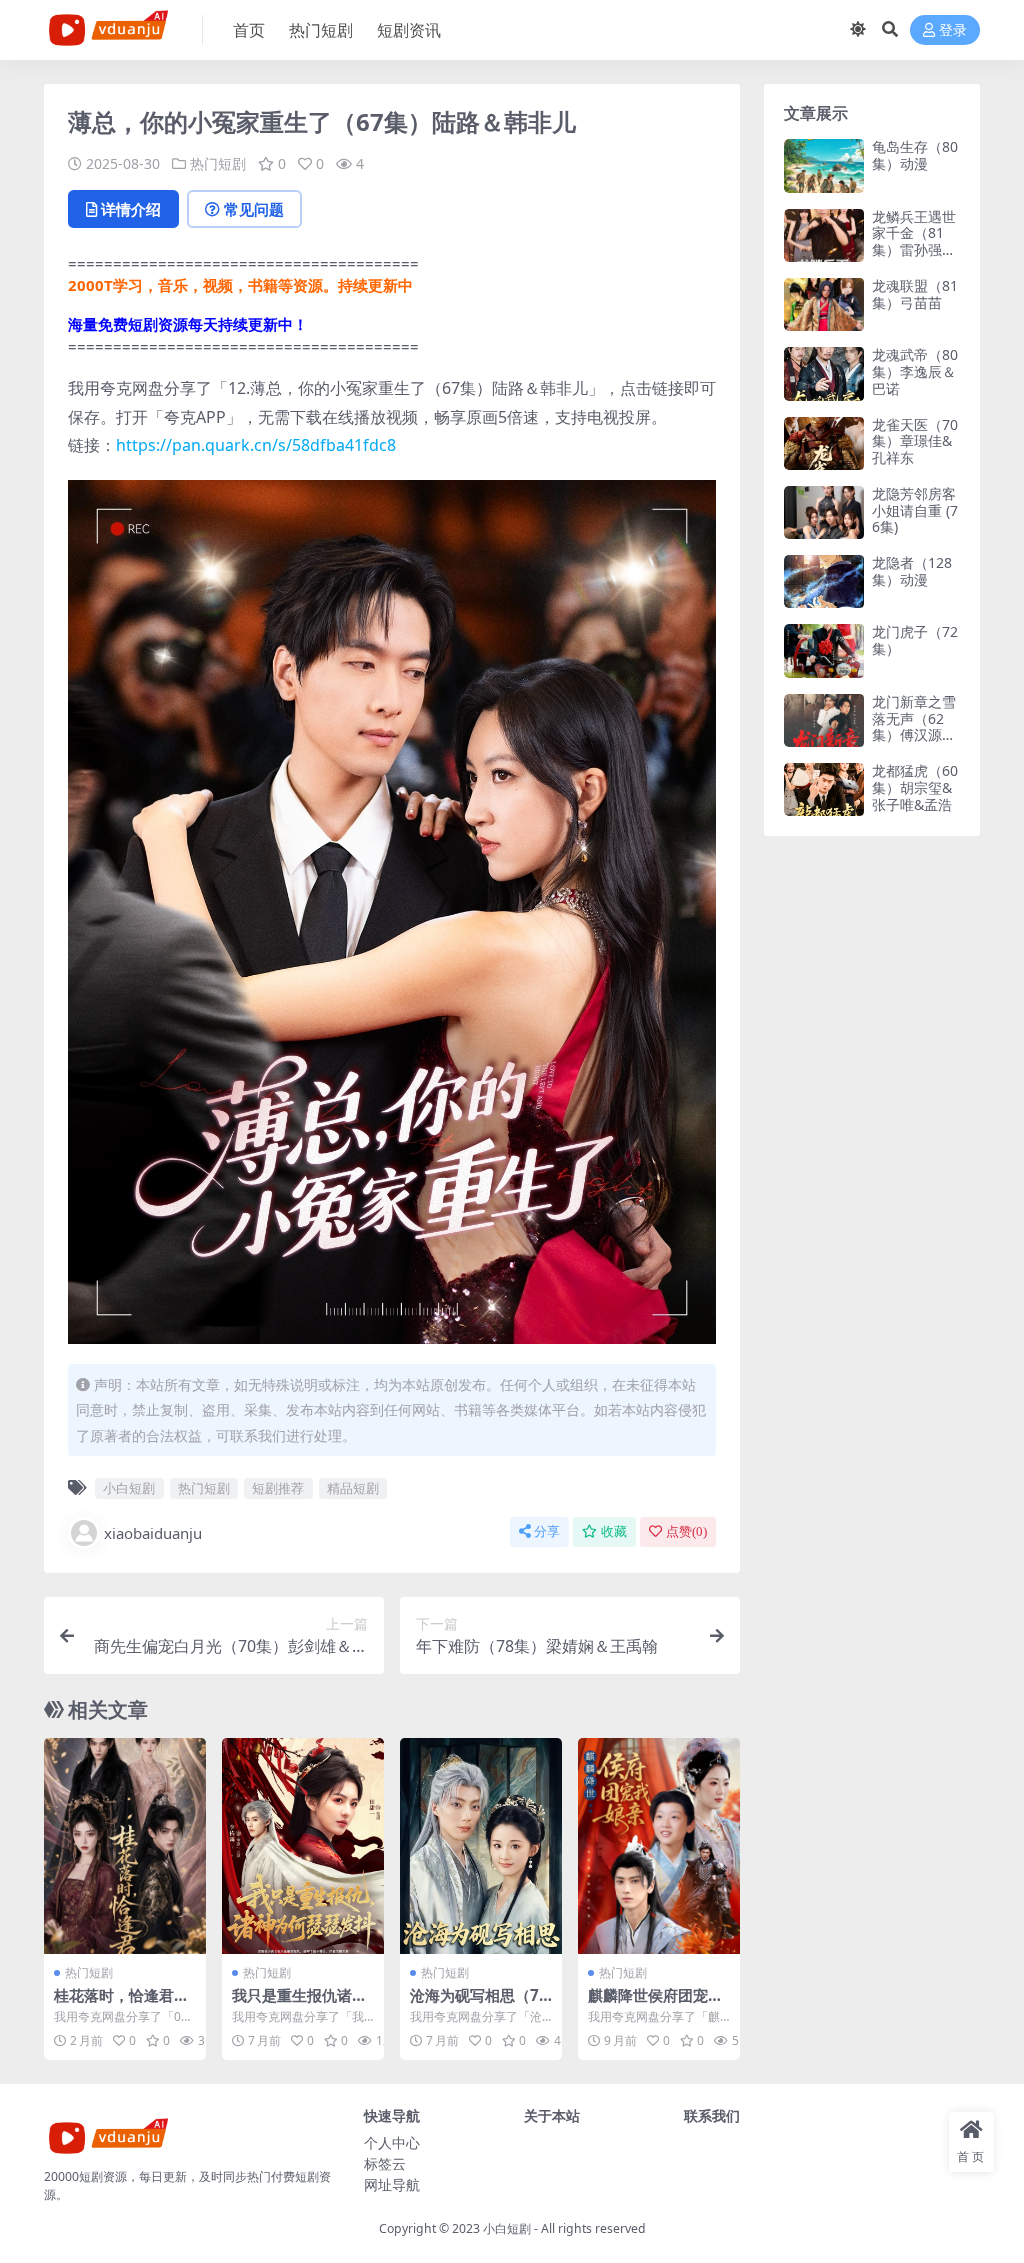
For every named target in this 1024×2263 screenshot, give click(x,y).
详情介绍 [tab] (131, 209)
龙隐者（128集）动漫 (912, 571)
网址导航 (392, 2184)
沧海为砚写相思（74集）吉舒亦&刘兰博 (479, 2004)
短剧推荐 (278, 1488)
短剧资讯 (409, 30)
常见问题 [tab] (254, 209)
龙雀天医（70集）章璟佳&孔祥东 (915, 441)
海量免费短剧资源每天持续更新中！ (188, 324)
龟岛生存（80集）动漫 (915, 155)
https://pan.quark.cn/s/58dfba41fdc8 (256, 445)
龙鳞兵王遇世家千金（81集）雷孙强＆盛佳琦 (914, 241)
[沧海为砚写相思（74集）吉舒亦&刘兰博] (481, 1846)
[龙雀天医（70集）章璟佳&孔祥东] (824, 443)
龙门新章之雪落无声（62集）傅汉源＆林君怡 (914, 726)
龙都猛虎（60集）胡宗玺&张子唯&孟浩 (915, 787)
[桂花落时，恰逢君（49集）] (125, 1846)
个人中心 (392, 2142)
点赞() (686, 1531)
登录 (953, 30)
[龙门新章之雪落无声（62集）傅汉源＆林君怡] (824, 720)
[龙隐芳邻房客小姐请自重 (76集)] (824, 512)
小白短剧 (129, 1488)
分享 (547, 1531)
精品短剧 (353, 1488)
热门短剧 (321, 30)
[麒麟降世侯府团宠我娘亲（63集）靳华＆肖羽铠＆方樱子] (659, 1846)
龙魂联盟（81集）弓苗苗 (915, 294)
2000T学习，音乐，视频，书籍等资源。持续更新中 (240, 285)
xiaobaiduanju (153, 1533)
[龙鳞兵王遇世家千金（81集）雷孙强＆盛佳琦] (824, 235)
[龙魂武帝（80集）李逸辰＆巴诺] (824, 373)
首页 (249, 30)
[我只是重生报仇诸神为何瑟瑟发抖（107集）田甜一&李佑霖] (303, 1846)
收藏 (614, 1531)
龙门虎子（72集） (915, 640)
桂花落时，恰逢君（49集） (114, 2004)
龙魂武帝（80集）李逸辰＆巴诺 (915, 371)
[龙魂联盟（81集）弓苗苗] (824, 304)
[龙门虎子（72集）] (824, 650)
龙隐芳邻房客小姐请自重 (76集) (915, 510)
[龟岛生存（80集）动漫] (824, 165)
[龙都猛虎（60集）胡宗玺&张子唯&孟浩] (824, 789)
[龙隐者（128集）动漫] (824, 581)
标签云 (385, 2163)
